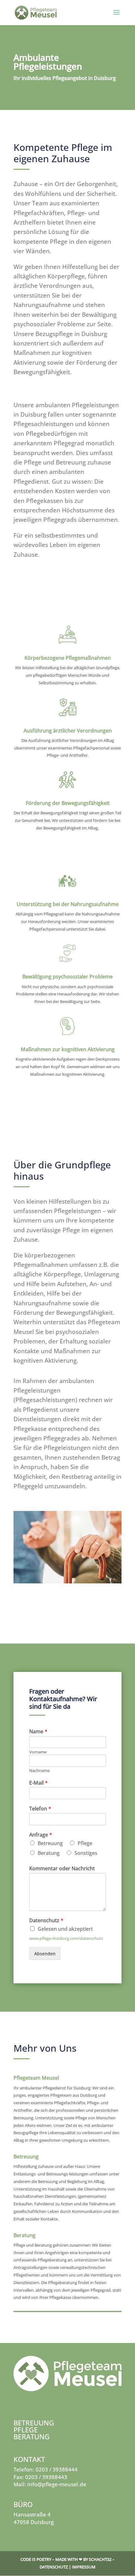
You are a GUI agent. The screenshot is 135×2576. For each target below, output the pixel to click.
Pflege (85, 1843)
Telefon (40, 1809)
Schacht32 (100, 2559)
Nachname (39, 1771)
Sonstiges (86, 1853)
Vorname (38, 1752)
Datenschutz (46, 1921)
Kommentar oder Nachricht (62, 1869)
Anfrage (41, 1835)
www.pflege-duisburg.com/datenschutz (66, 1938)
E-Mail (38, 1783)
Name (38, 1732)
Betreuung (50, 1843)
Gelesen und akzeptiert (65, 1929)
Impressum (84, 2567)
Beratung (49, 1853)
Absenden (45, 1954)
